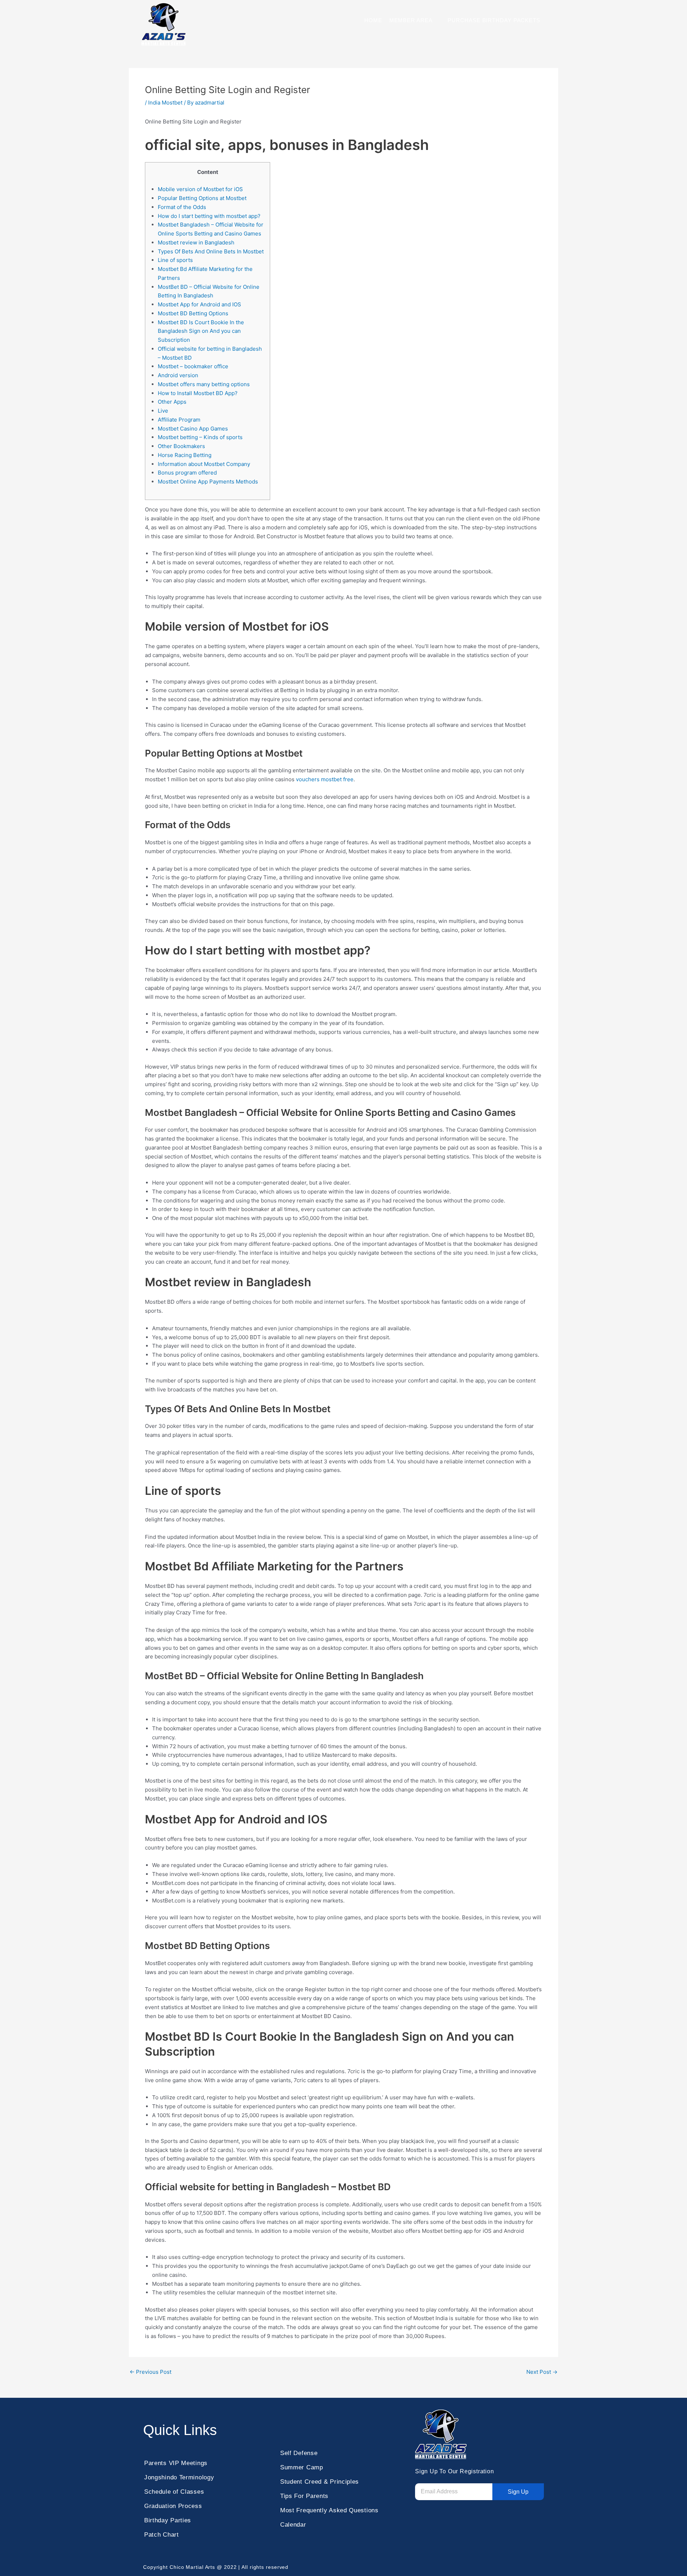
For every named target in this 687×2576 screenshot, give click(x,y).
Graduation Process (173, 2506)
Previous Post (150, 2372)
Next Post (542, 2372)
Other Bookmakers (181, 446)
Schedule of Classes (174, 2492)
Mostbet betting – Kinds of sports (200, 437)
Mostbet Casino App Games (193, 429)
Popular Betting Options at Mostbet (202, 198)
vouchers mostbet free (325, 779)
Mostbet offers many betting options (204, 384)
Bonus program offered (187, 473)
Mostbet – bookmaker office (193, 366)
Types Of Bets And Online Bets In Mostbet (211, 251)
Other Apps (172, 402)
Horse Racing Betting (185, 455)
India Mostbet (165, 103)
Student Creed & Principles (320, 2482)
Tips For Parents (304, 2496)
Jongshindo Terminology (179, 2477)
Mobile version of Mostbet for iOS (200, 189)
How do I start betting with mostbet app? (209, 216)
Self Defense (299, 2453)
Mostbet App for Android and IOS (199, 304)
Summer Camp (302, 2467)
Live (163, 411)
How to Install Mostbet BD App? (198, 393)
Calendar (293, 2525)
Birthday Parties (168, 2520)
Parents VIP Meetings (176, 2463)
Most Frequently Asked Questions (329, 2510)
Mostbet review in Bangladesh (196, 242)
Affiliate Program (179, 420)
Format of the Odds (182, 207)
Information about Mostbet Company (204, 464)
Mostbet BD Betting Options (193, 313)
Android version (178, 375)
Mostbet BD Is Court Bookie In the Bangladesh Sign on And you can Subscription (201, 331)
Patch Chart (162, 2535)
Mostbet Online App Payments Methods (208, 482)
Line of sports (175, 260)
